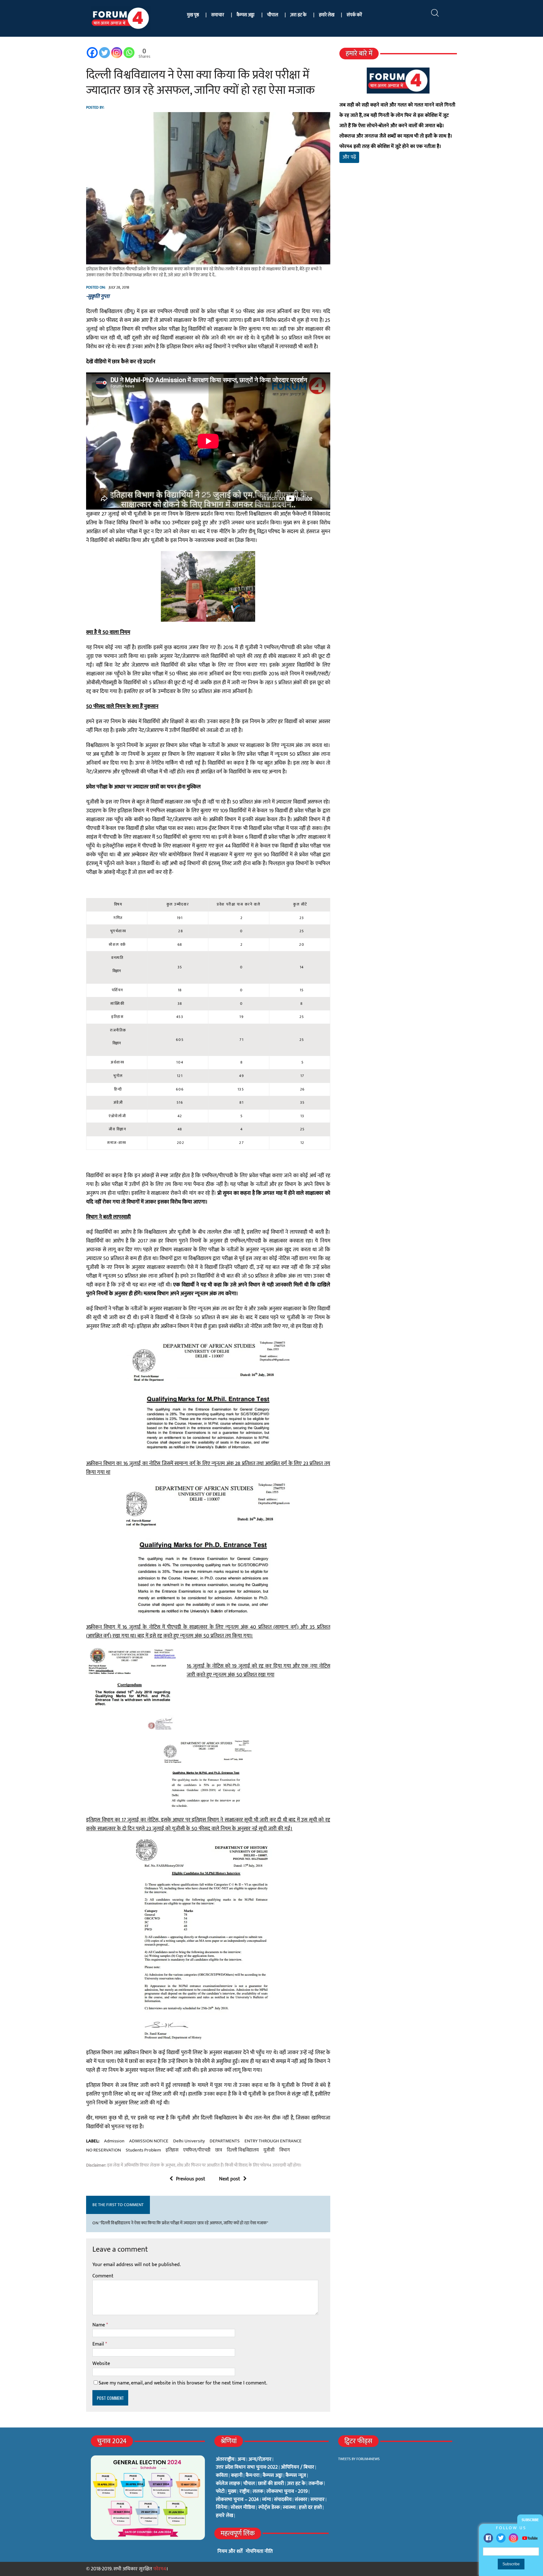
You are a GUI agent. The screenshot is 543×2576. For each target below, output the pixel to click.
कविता (222, 2476)
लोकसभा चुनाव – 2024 (237, 2500)
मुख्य (232, 2492)
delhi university (189, 2141)
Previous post (191, 2179)
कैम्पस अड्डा (246, 15)
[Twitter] (501, 2538)
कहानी (237, 2476)
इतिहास (172, 2150)
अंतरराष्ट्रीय (225, 2460)
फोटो (220, 2492)
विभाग (285, 2150)
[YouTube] (530, 2538)
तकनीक (316, 2484)
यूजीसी (269, 2150)
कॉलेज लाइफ (228, 2484)
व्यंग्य (266, 2500)
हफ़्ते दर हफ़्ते (310, 2508)
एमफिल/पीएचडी (197, 2150)
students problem (143, 2150)
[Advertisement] (398, 242)
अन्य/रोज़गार (260, 2460)
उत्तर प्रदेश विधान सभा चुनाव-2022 (247, 2467)
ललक (258, 2492)
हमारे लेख (327, 15)
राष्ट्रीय (244, 2492)
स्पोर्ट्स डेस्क (269, 2508)
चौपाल (273, 15)
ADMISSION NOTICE (149, 2141)
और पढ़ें (349, 157)
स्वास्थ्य (289, 2508)
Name (99, 2325)
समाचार (218, 15)
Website (101, 2364)
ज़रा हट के (298, 15)
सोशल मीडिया (243, 2508)
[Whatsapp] (129, 53)
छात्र (219, 2150)
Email (99, 2344)
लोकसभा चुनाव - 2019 (287, 2492)
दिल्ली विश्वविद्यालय (243, 2150)
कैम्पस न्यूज (296, 2476)
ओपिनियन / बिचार (298, 2467)
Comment (103, 2276)
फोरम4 (160, 2569)
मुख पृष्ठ (193, 15)
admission (114, 2141)
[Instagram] (513, 2538)
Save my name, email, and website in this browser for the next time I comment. (183, 2383)
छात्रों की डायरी (271, 2484)
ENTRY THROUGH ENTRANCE (273, 2141)
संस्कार (301, 2500)
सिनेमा (222, 2508)
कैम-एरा (253, 2476)
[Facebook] (488, 2538)
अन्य (241, 2460)
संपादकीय (283, 2500)
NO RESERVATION (104, 2150)
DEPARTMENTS (225, 2141)
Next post (230, 2179)
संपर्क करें (354, 15)
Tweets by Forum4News (359, 2459)
